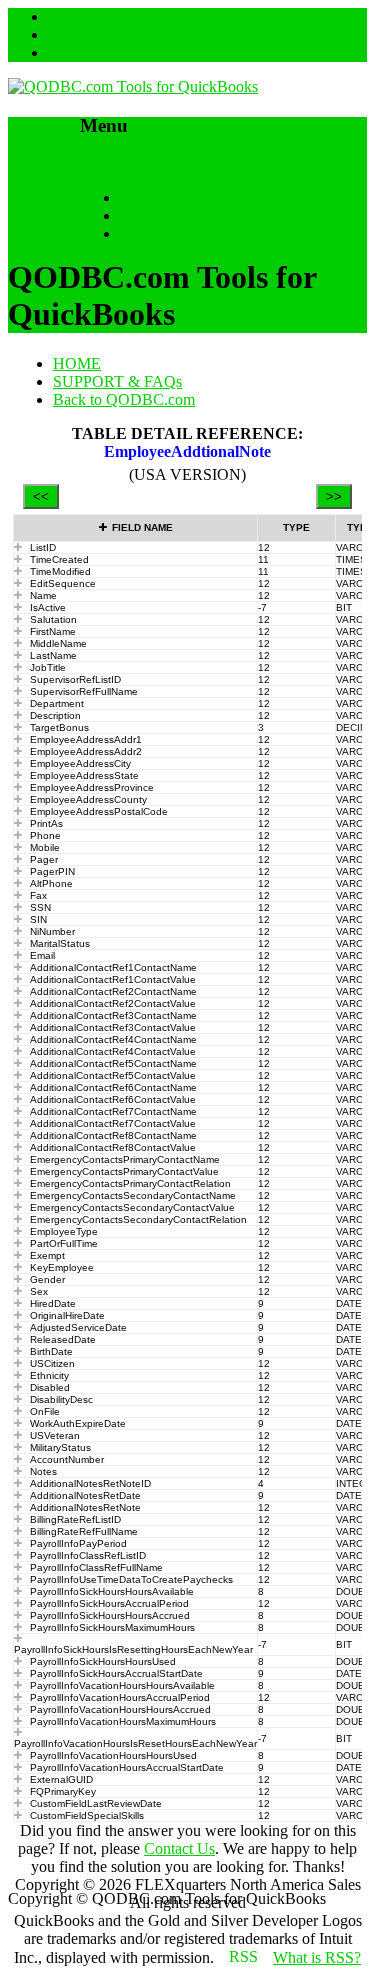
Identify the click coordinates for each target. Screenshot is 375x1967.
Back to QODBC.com (191, 233)
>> (334, 496)
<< (41, 496)
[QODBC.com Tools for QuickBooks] (133, 86)
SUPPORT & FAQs (184, 215)
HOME (144, 197)
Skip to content (127, 163)
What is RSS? (317, 1957)
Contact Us (179, 1848)
